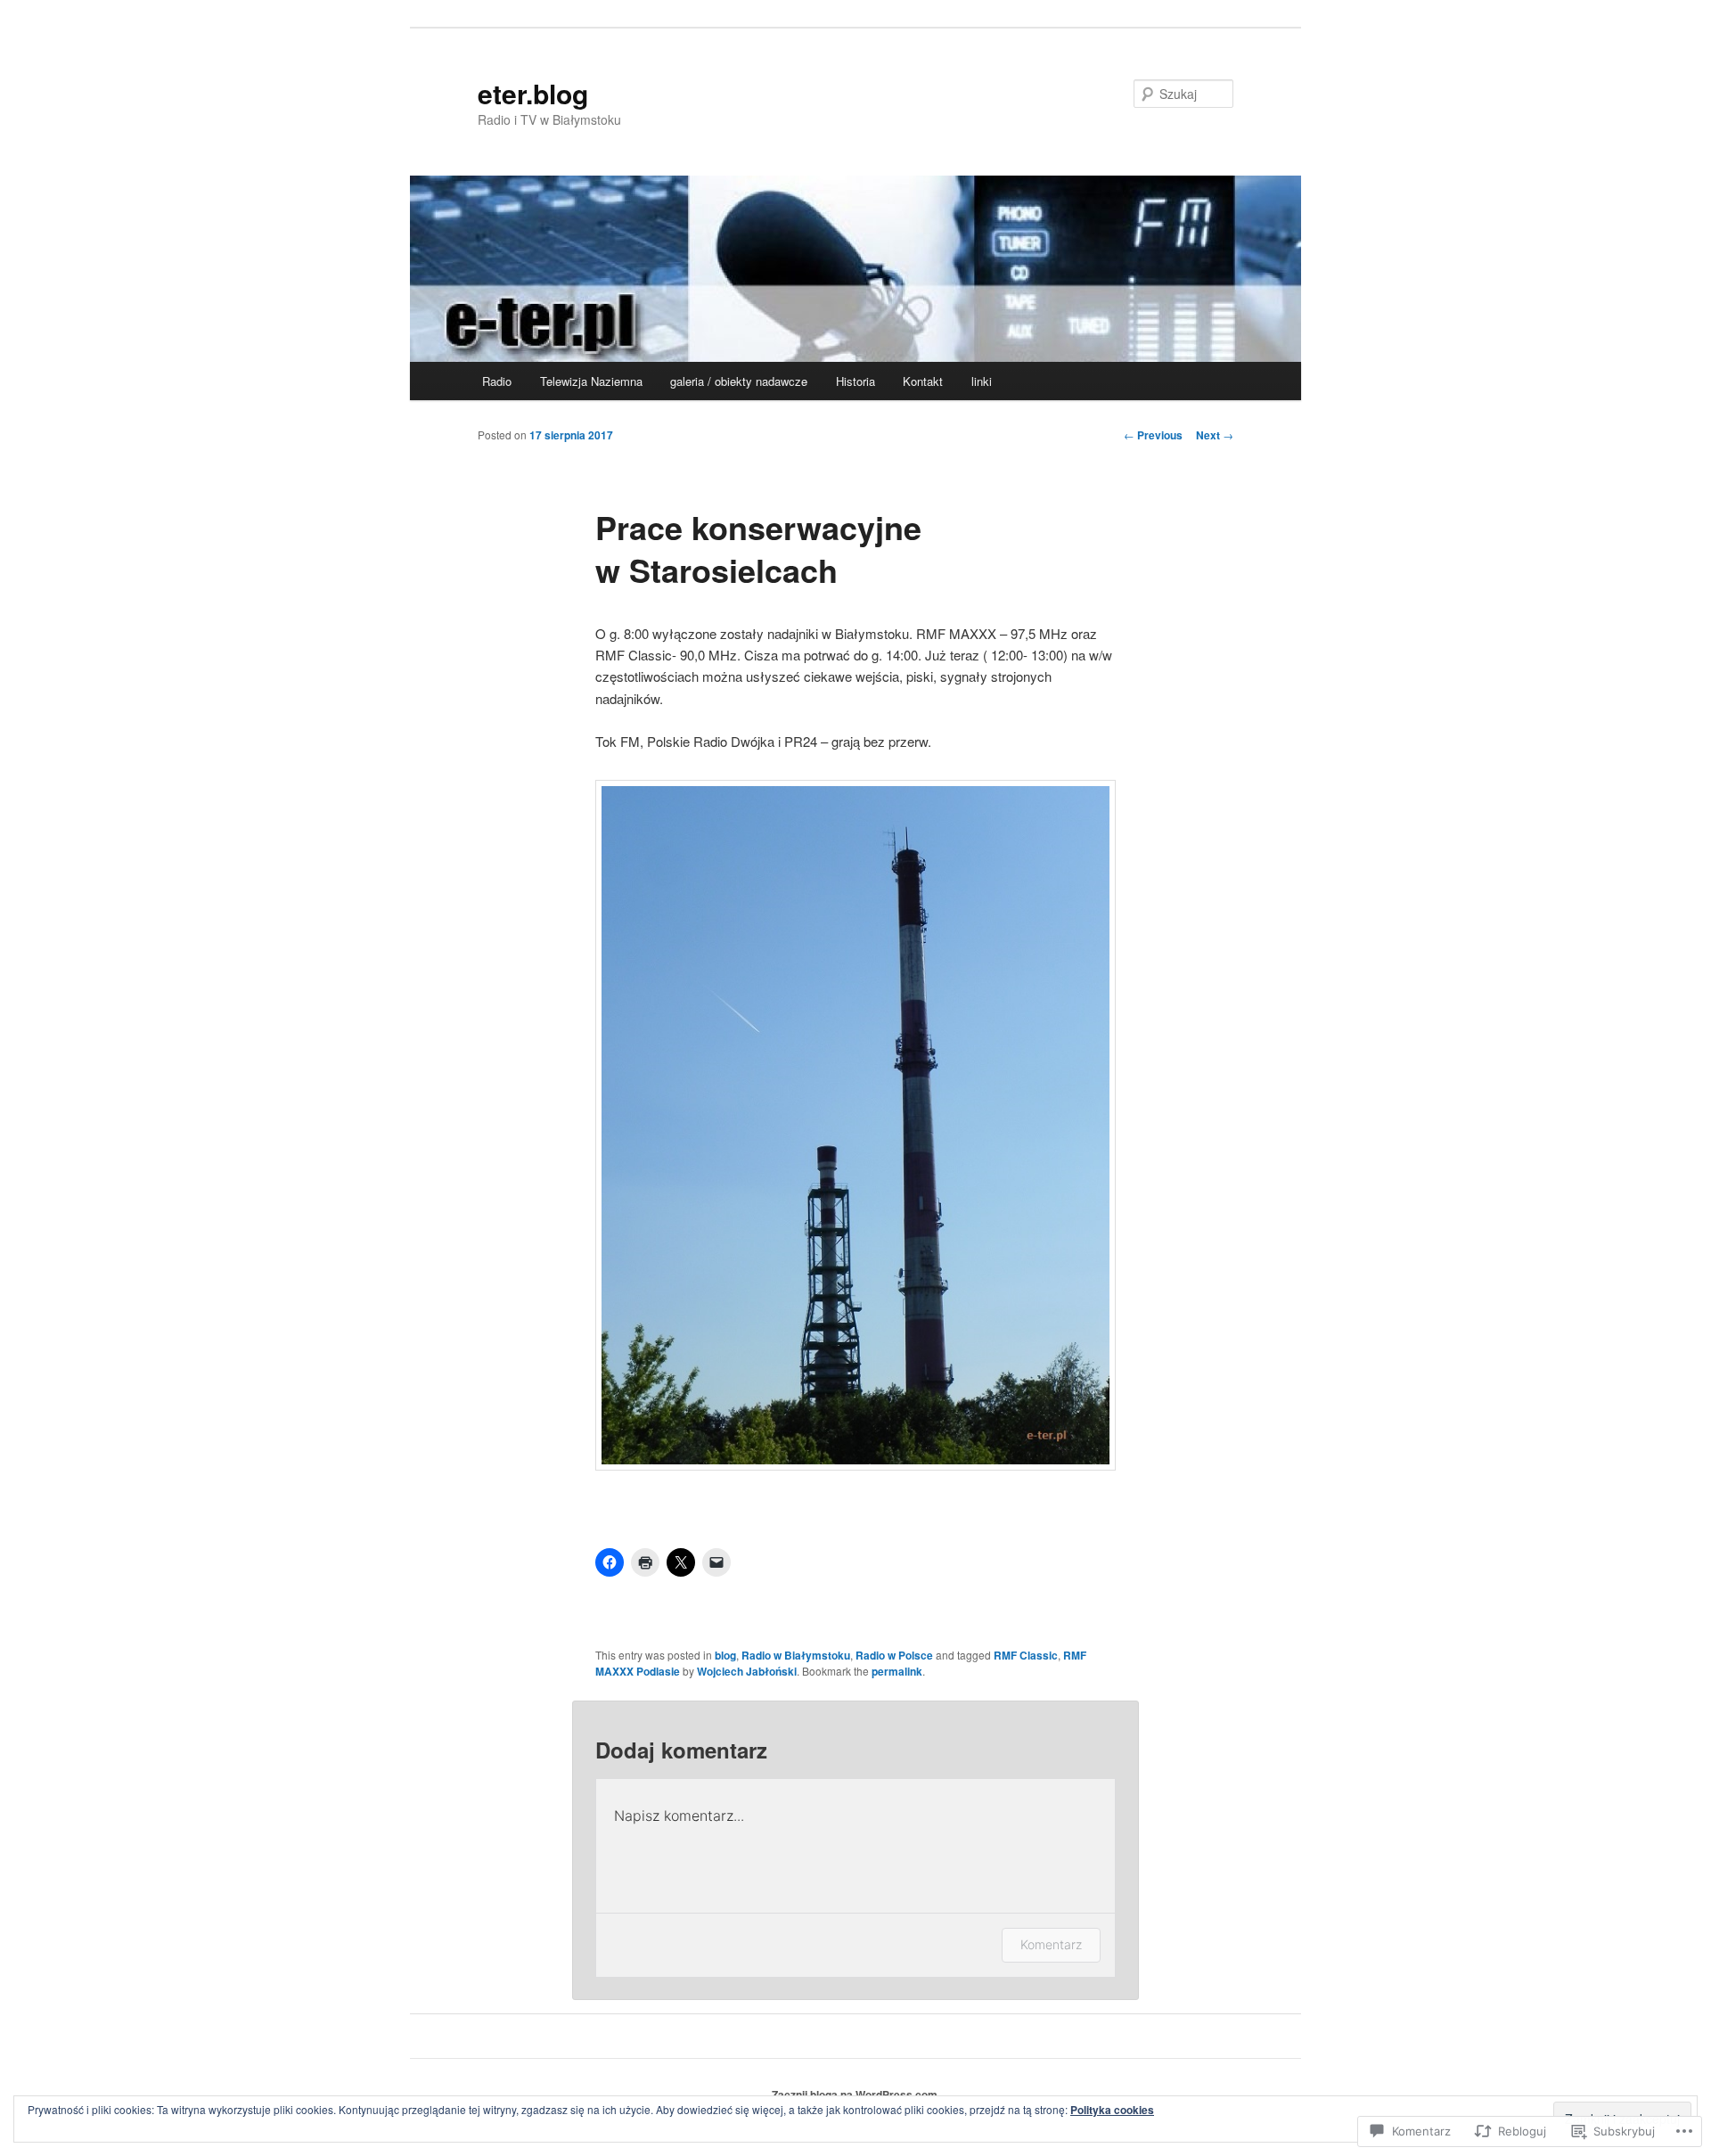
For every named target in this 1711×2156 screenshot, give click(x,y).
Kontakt (923, 381)
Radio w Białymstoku (796, 1655)
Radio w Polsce (894, 1655)
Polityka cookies (1112, 2110)
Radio (497, 381)
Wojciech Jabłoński (747, 1671)
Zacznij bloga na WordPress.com (855, 2095)
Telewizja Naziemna (591, 381)
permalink (897, 1671)
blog (725, 1655)
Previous (1153, 435)
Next (1215, 435)
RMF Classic (1026, 1655)
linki (982, 381)
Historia (855, 381)
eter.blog (533, 93)
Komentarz (1051, 1944)
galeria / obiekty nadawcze (739, 381)
